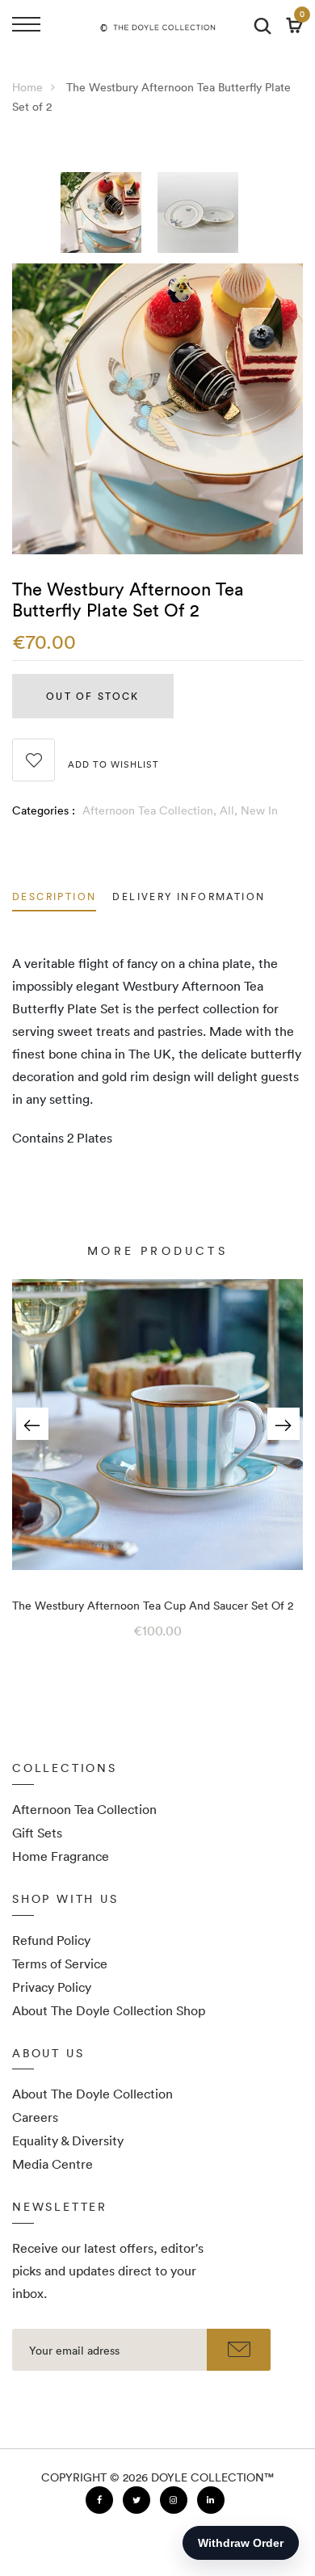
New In (259, 810)
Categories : (44, 810)
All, (230, 810)
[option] (109, 218)
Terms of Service (60, 1964)
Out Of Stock (92, 696)
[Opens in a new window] (99, 2500)
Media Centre (52, 2164)
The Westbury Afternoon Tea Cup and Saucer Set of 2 (153, 1606)
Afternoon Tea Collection (84, 1809)
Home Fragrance (61, 1856)
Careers (35, 2117)
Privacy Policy (52, 1987)
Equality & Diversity (68, 2140)
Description (54, 898)
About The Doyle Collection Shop (109, 2010)
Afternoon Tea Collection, (151, 810)
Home (27, 87)
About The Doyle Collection (92, 2094)
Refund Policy (51, 1940)
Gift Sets (37, 1833)
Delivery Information (189, 898)
